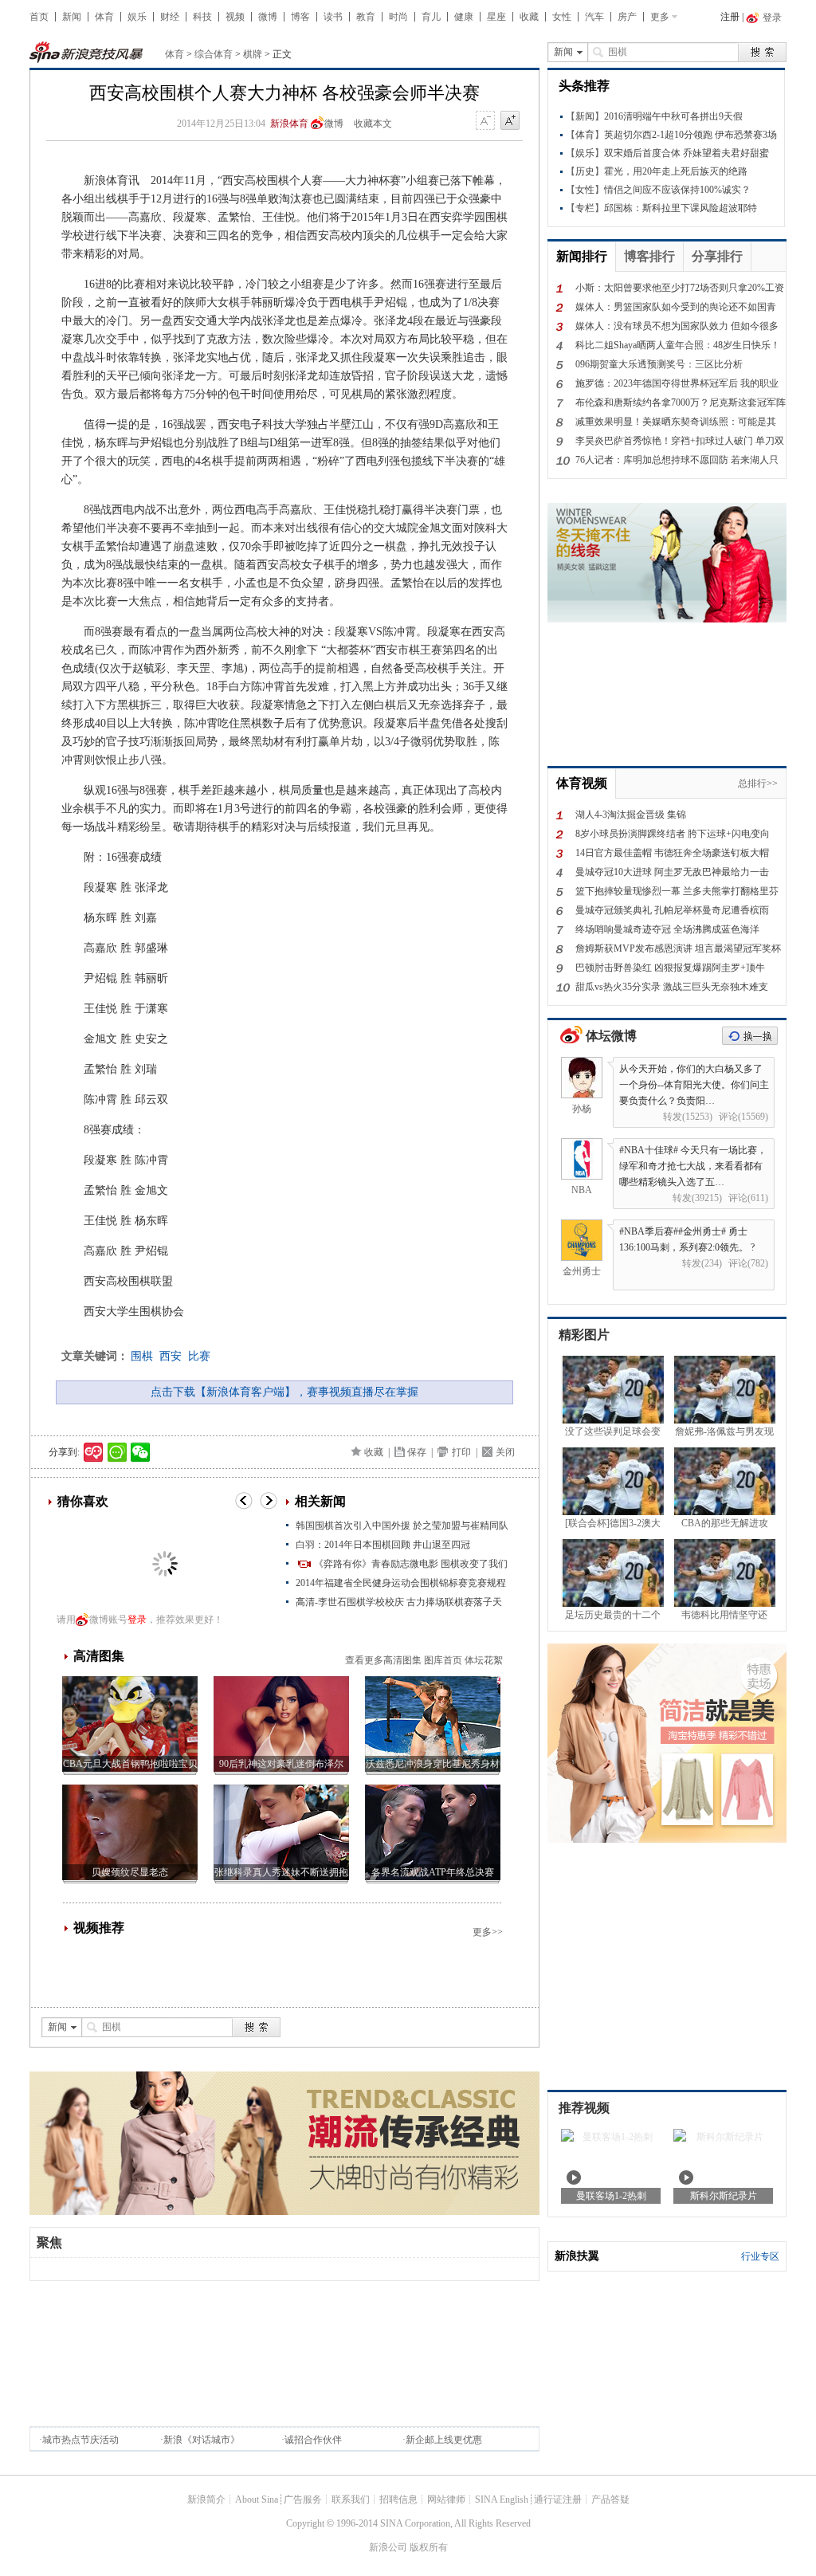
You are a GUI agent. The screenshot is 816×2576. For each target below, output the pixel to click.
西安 (171, 1356)
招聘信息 (398, 2499)
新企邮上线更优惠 (444, 2440)
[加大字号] (510, 121)
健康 (464, 17)
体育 (104, 17)
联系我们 (351, 2499)
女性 (562, 17)
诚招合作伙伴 (313, 2440)
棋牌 (253, 54)
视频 (235, 17)
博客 (300, 17)
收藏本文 (373, 124)
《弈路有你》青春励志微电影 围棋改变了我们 (411, 1564)
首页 (39, 17)
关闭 (505, 1452)
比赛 (199, 1356)
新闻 (72, 17)
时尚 (398, 17)
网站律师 (446, 2499)
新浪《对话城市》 (202, 2440)
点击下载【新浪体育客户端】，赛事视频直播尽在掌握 (284, 1392)
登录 (137, 1620)
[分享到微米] (94, 1452)
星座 (496, 17)
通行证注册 (558, 2499)
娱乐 (137, 17)
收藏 (529, 17)
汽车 (594, 17)
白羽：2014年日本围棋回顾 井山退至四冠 (383, 1545)
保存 (417, 1452)
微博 (268, 17)
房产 (627, 17)
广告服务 (303, 2499)
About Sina (257, 2499)
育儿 (431, 17)
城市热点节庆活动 (80, 2440)
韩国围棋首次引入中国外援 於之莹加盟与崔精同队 (402, 1526)
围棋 (142, 1356)
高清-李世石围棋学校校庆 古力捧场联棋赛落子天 (399, 1602)
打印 (461, 1452)
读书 (333, 17)
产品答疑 (610, 2499)
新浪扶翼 (577, 2256)
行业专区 (760, 2256)
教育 (366, 17)
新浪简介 (206, 2499)
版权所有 (429, 2547)
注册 (730, 17)
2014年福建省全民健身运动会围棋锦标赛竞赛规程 (401, 1583)
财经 (170, 17)
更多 (660, 17)
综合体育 (214, 54)
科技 (202, 17)
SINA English (502, 2499)
